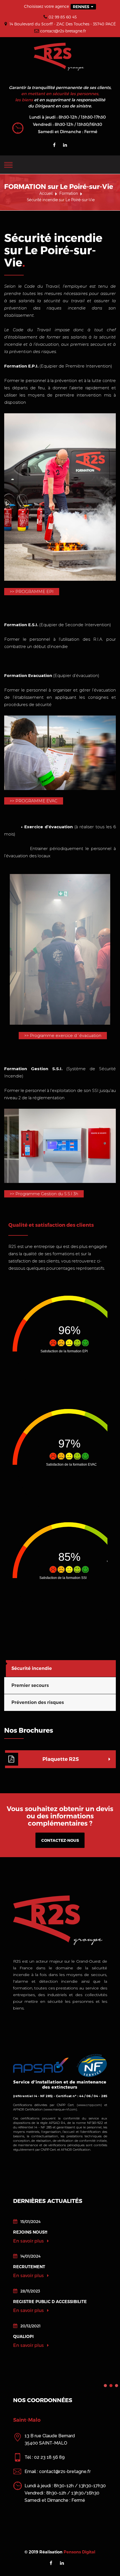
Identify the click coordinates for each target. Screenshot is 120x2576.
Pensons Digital (80, 2559)
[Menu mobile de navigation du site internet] (8, 164)
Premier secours (30, 1685)
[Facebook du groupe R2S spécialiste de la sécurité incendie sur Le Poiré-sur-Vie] (54, 145)
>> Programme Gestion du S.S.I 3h (44, 1194)
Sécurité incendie (32, 1668)
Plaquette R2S (61, 1759)
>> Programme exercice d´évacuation (63, 1036)
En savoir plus (29, 2241)
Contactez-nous (60, 1840)
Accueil (46, 193)
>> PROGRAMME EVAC (34, 801)
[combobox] (83, 7)
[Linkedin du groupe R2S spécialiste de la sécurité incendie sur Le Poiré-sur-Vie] (65, 145)
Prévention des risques (38, 1702)
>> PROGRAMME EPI (32, 592)
